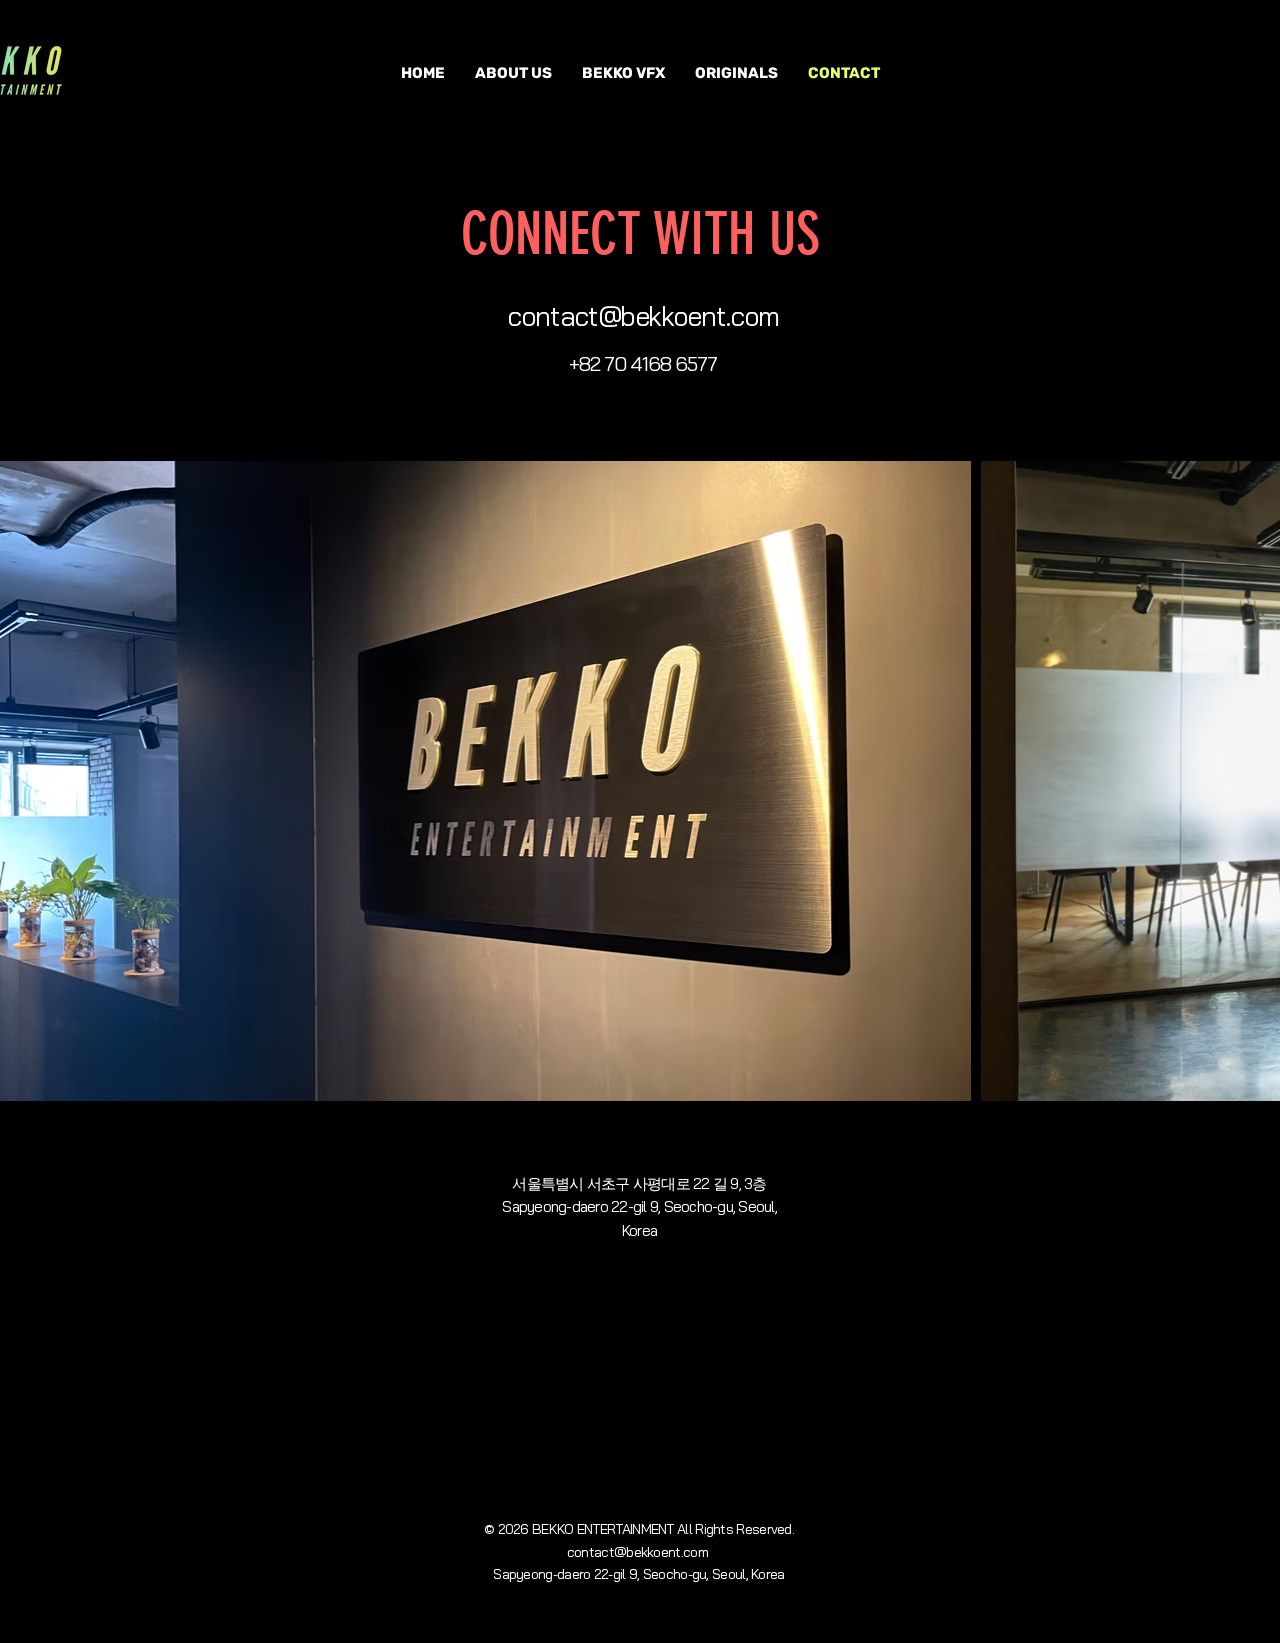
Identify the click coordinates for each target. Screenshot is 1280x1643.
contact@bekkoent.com (643, 316)
